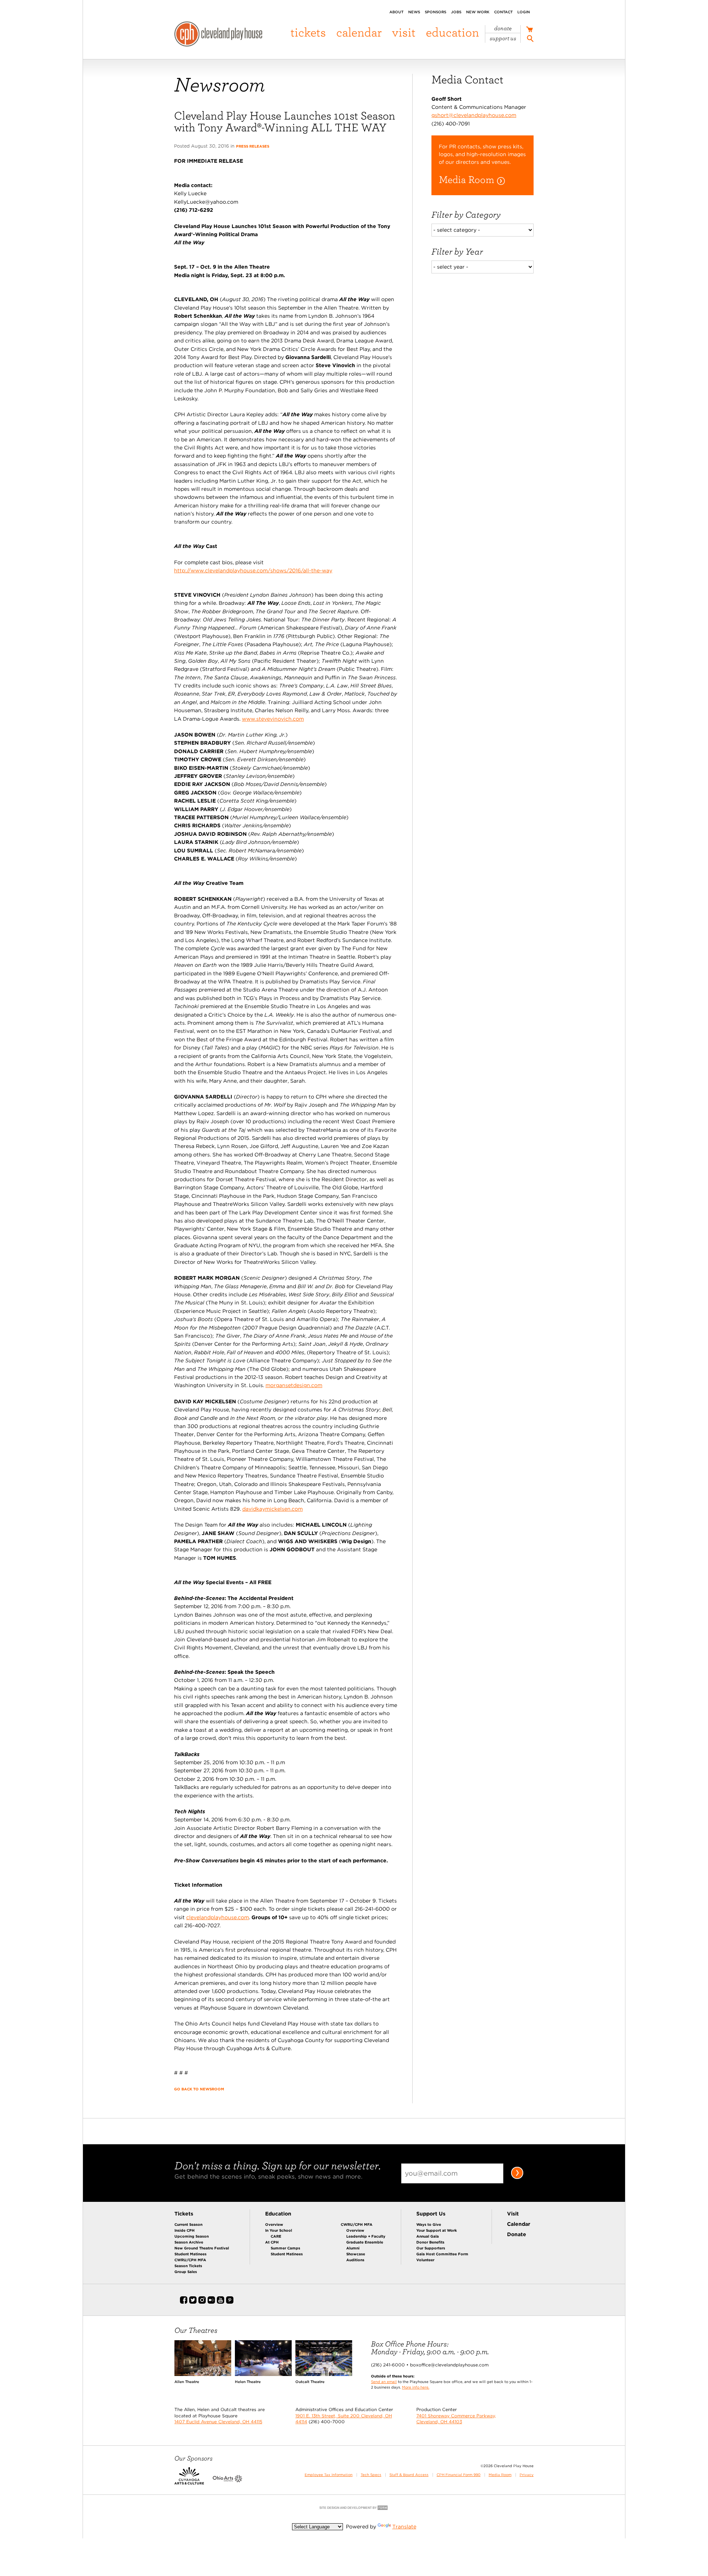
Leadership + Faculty (366, 2236)
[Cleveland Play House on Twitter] (193, 2302)
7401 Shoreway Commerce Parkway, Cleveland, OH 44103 (456, 2419)
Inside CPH (185, 2230)
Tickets (308, 32)
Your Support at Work (437, 2230)
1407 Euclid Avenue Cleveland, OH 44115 (218, 2422)
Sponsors (435, 12)
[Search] (530, 40)
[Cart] (529, 30)
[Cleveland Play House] (218, 35)
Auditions (355, 2260)
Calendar (359, 32)
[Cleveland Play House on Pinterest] (230, 2302)
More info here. (416, 2387)
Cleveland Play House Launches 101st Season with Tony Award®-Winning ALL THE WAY (285, 121)
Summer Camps (285, 2248)
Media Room (500, 2475)
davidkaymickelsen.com (273, 1509)
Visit (404, 32)
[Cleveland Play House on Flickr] (211, 2302)
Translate (404, 2527)
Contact (503, 12)
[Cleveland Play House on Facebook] (184, 2302)
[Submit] (517, 2177)
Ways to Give (429, 2224)
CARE (276, 2236)
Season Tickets (188, 2266)
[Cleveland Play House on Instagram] (202, 2302)
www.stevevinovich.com (273, 719)
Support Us (503, 38)
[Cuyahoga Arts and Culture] (189, 2481)
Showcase (356, 2254)
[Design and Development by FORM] (354, 2509)
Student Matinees (190, 2254)
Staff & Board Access (409, 2475)
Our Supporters (431, 2248)
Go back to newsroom (199, 2089)
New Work (478, 12)
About (396, 12)
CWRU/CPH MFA (190, 2260)
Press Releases (253, 146)
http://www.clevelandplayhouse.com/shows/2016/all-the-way (253, 570)
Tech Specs (371, 2475)
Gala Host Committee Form (442, 2254)
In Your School (279, 2230)
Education (452, 32)
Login (524, 12)
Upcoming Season (192, 2236)
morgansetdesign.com (294, 1385)
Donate (503, 28)
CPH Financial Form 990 (459, 2475)
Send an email (384, 2382)
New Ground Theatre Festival (202, 2248)
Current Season (188, 2224)
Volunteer (425, 2260)
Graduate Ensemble (365, 2242)
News (414, 12)
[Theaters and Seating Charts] (203, 2374)
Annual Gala (428, 2236)
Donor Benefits (430, 2242)
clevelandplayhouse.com (218, 1917)
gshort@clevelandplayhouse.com (474, 115)
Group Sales (186, 2272)
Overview (274, 2224)
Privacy (527, 2475)
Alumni (353, 2248)
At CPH (272, 2242)
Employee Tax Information (329, 2475)
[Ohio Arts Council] (228, 2481)
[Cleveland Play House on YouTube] (221, 2302)
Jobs (456, 12)
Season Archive (189, 2242)
